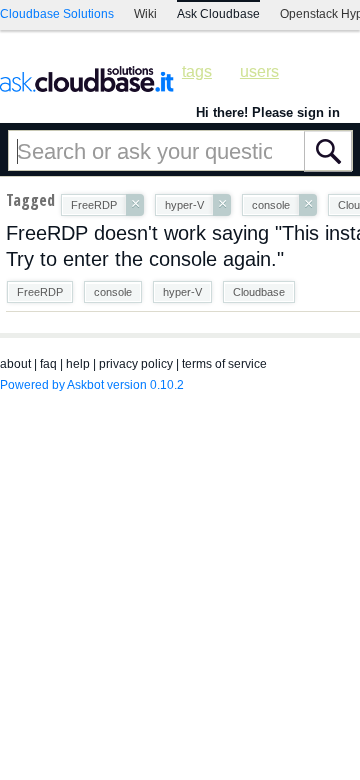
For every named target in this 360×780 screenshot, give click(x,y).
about (15, 364)
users (259, 71)
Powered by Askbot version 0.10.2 (92, 385)
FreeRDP (40, 292)
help (78, 364)
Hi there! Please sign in (268, 112)
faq (48, 364)
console (113, 292)
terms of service (224, 364)
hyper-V (182, 292)
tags (197, 71)
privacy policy (136, 364)
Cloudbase (259, 292)
